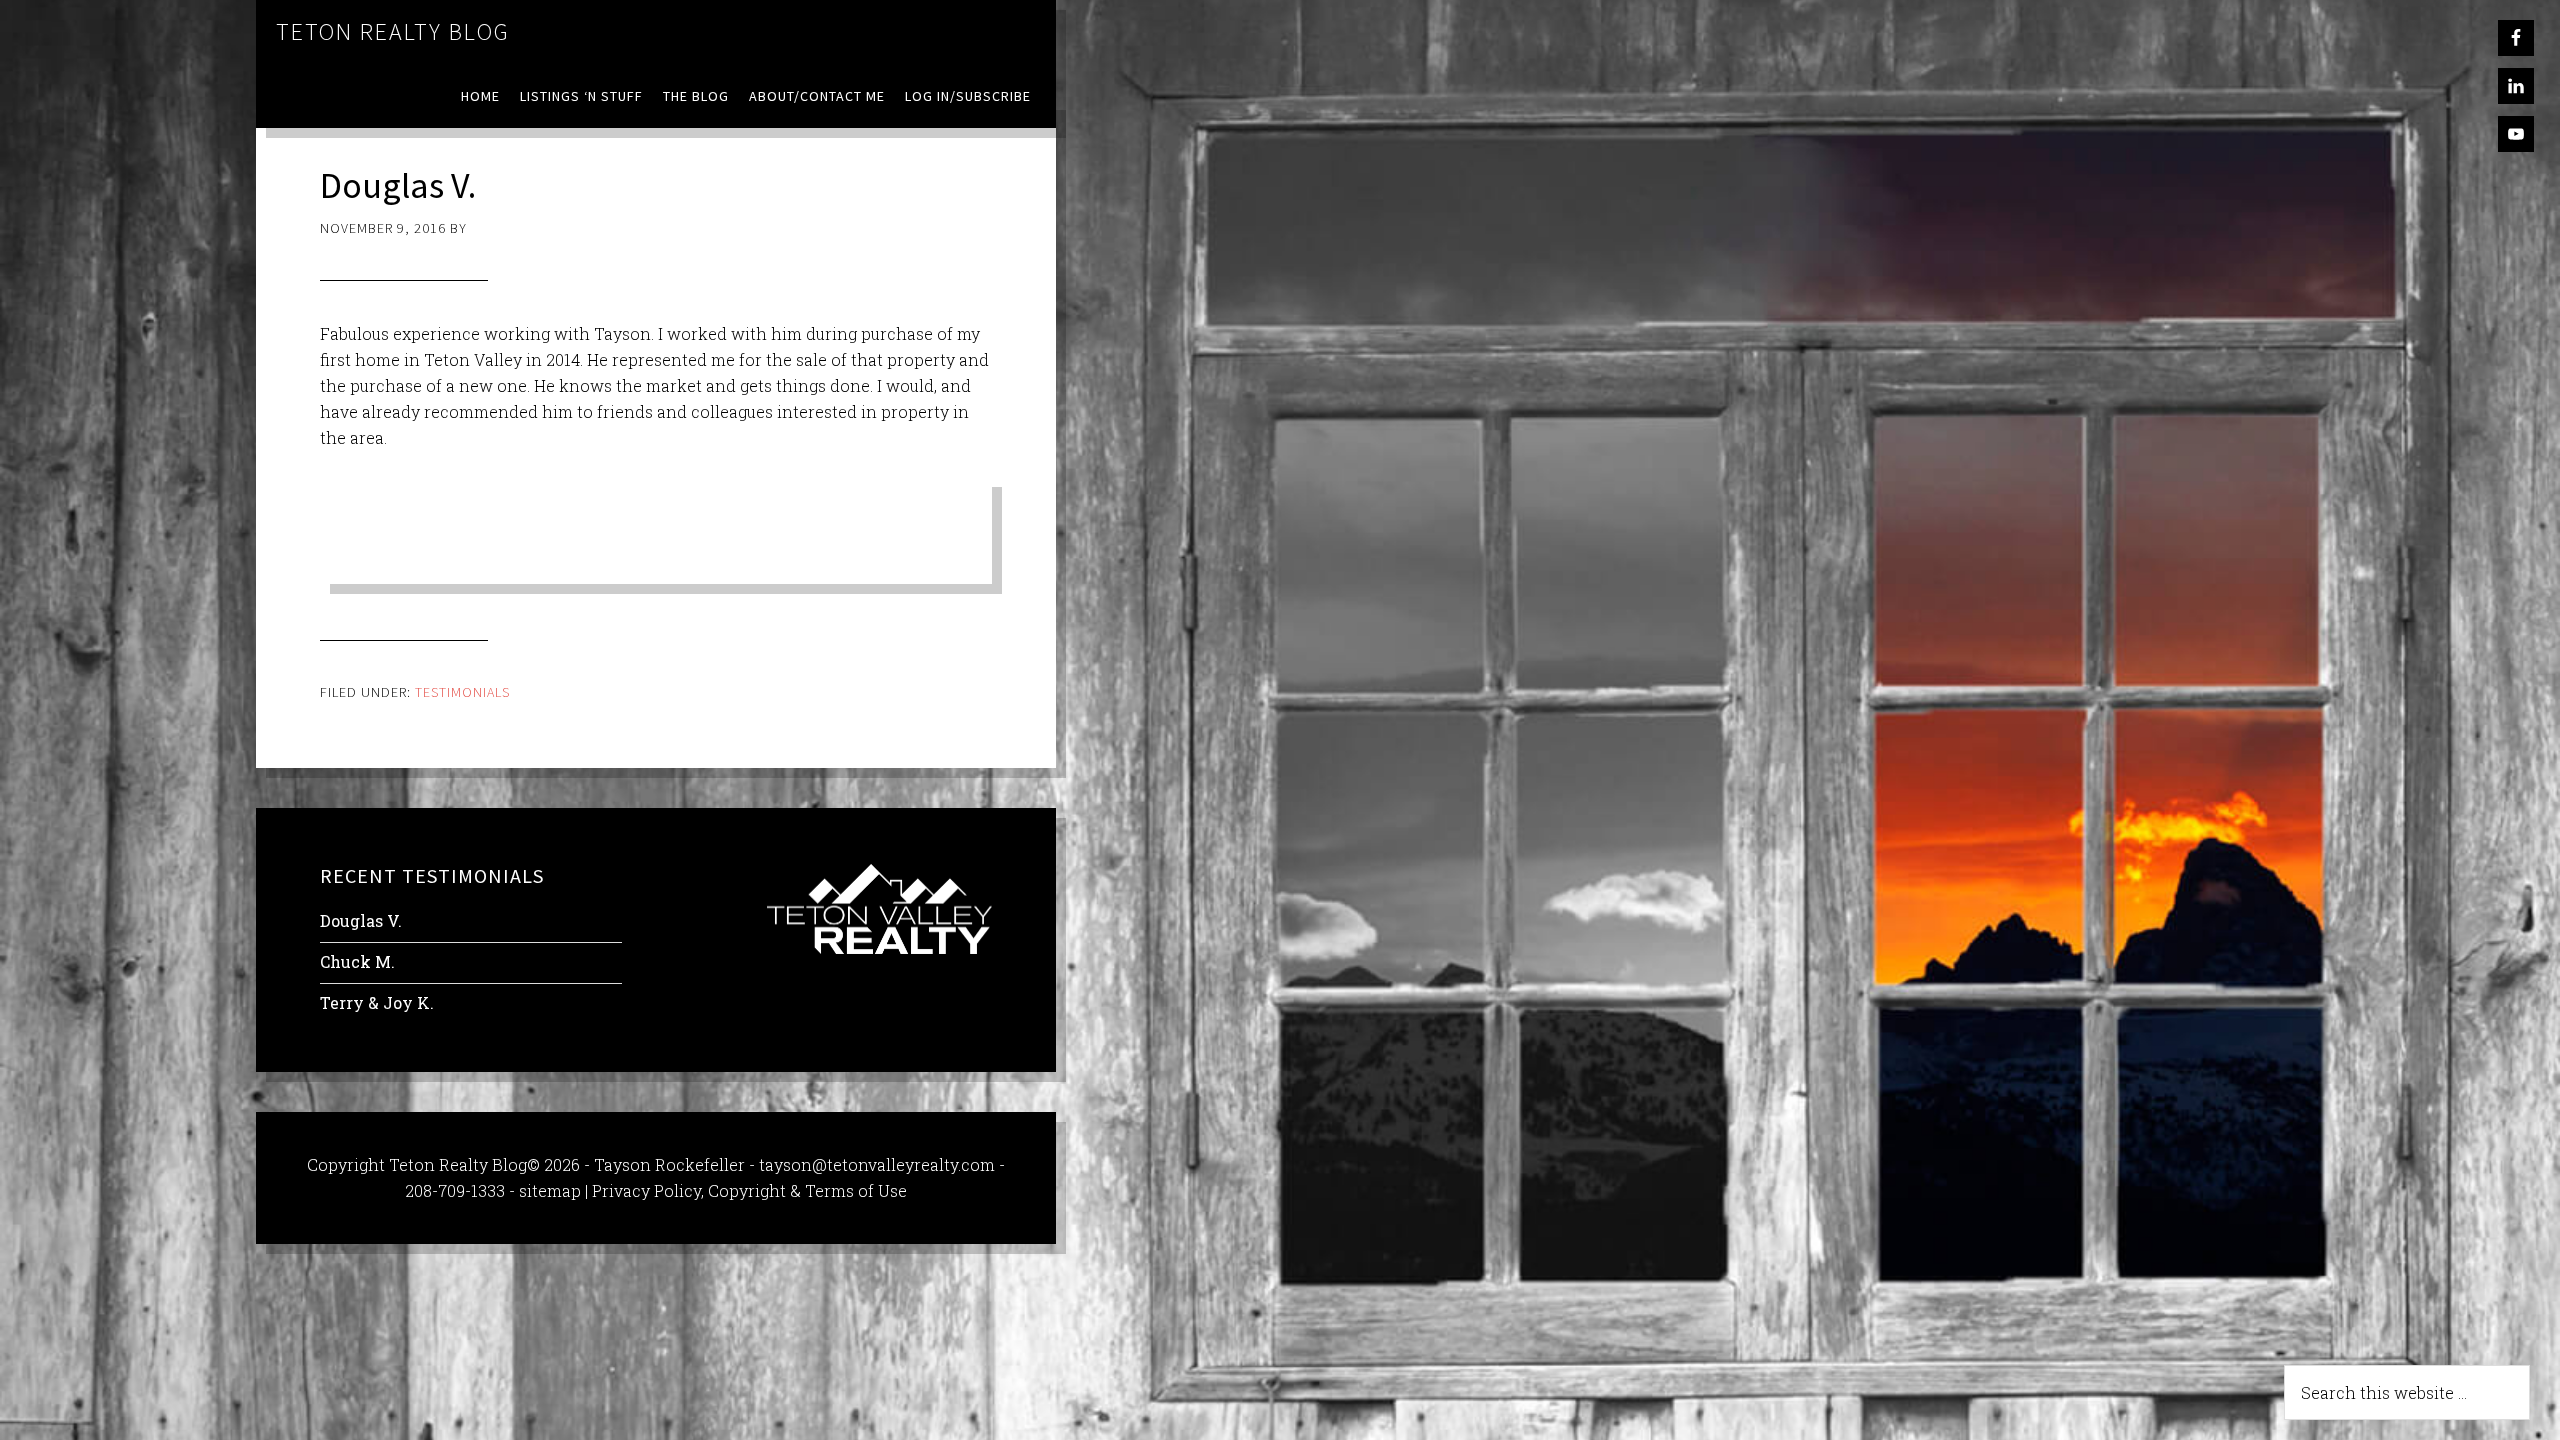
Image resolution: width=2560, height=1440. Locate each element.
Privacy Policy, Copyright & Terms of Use (749, 1190)
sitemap (550, 1190)
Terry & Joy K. (377, 1002)
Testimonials (462, 692)
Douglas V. (361, 920)
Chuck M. (357, 961)
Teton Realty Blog (393, 31)
